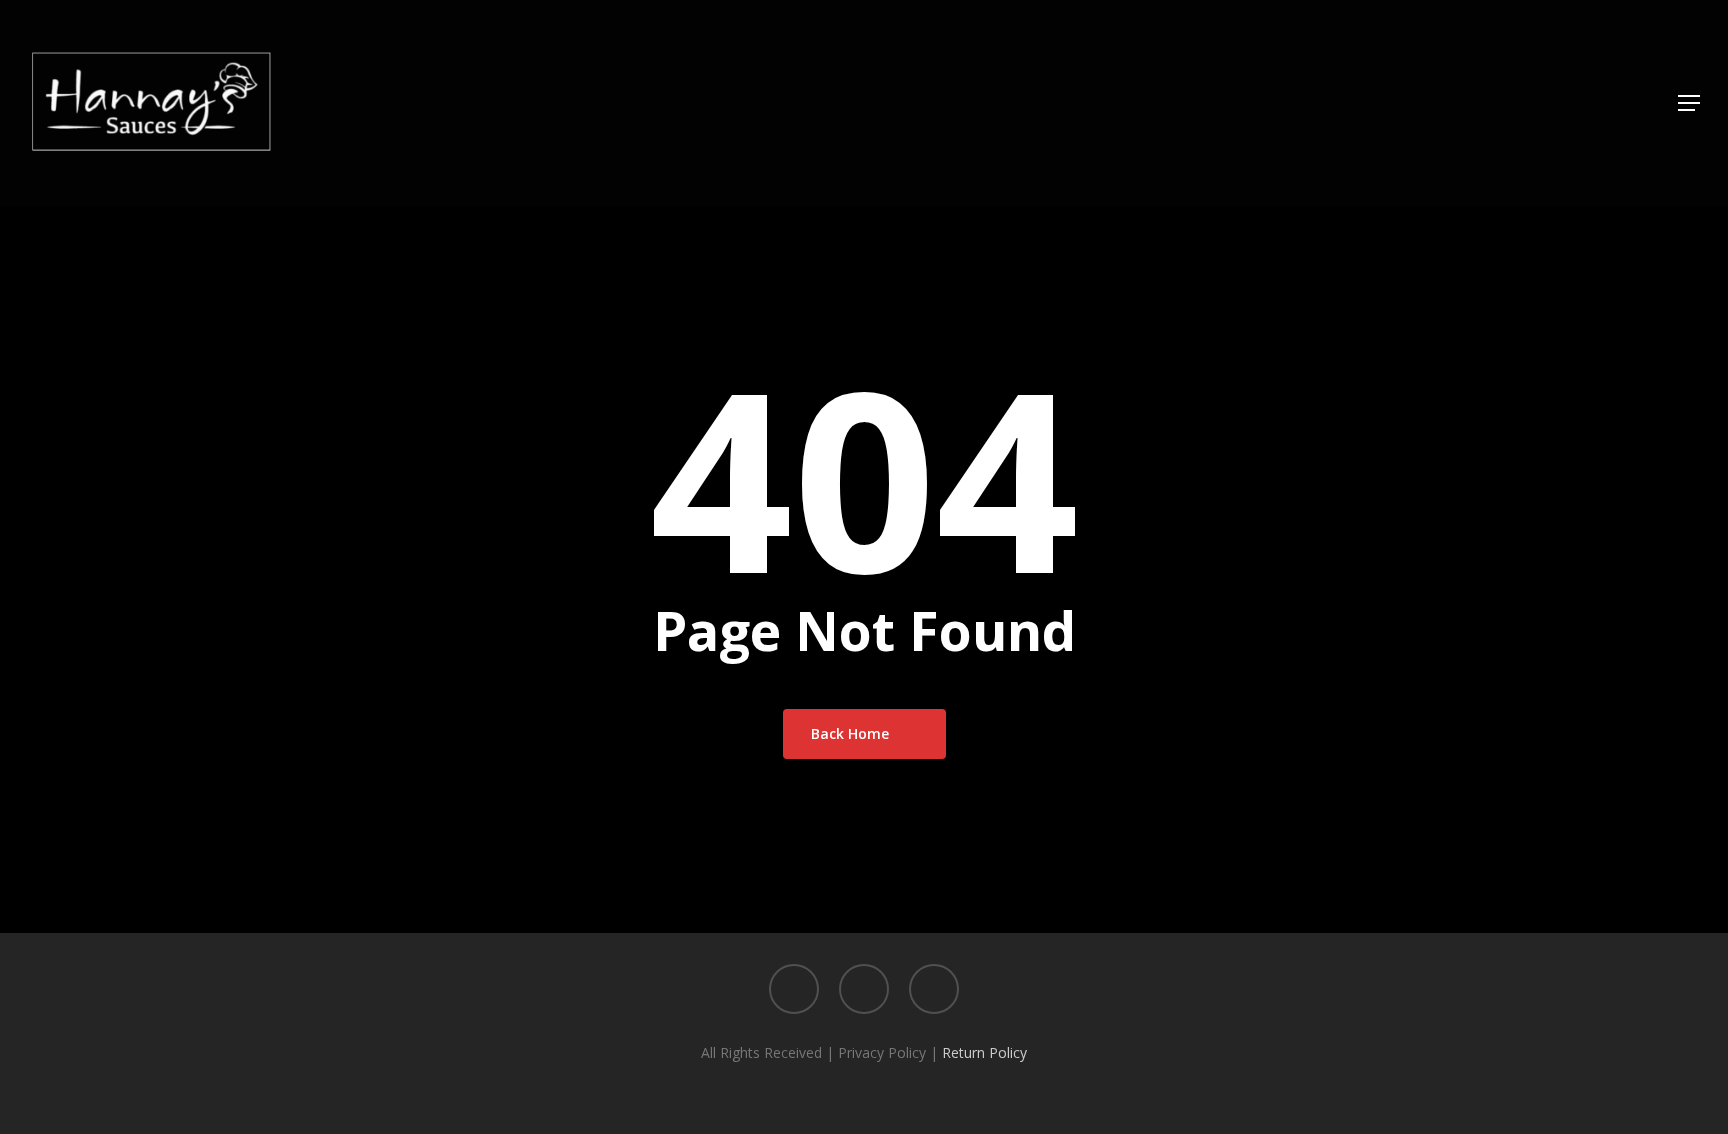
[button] (1689, 103)
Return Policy (984, 1052)
